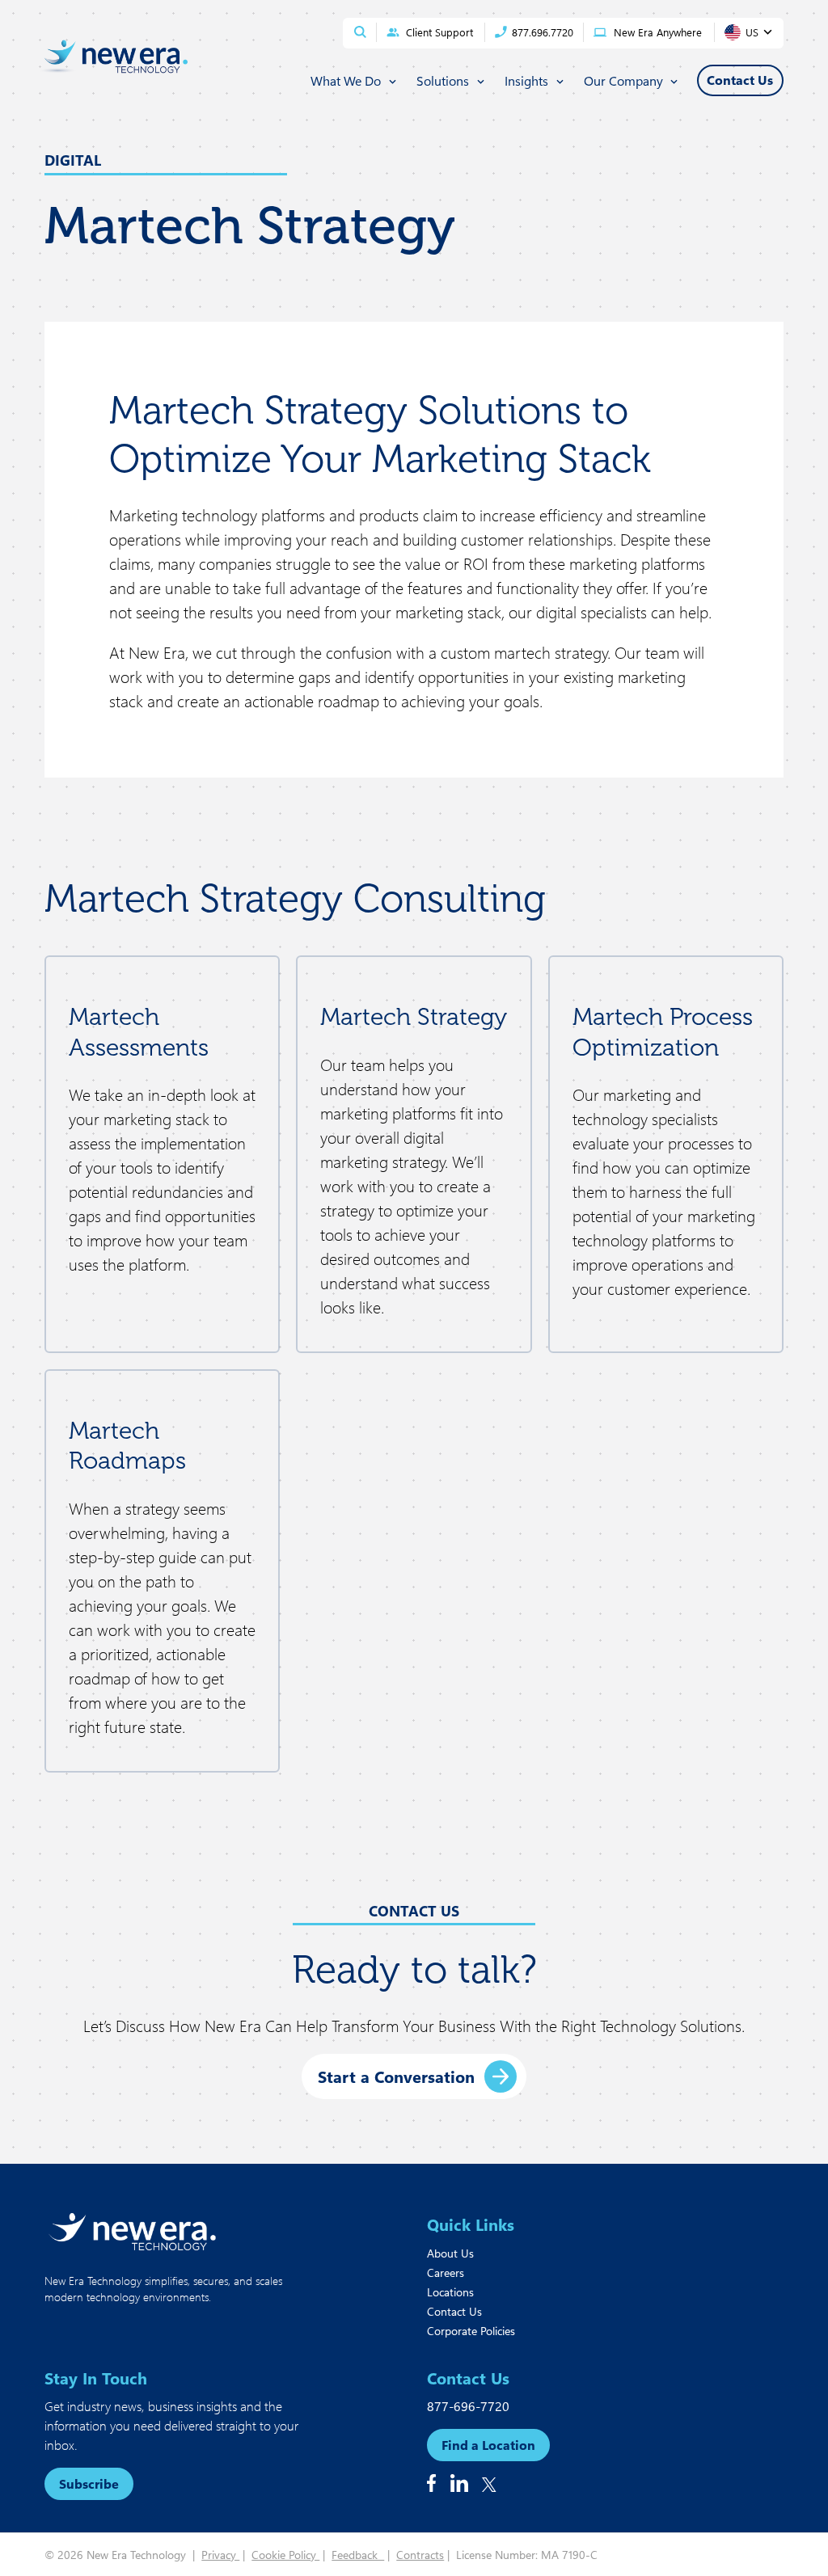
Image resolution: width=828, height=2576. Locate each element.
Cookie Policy (285, 2555)
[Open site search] (360, 32)
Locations (450, 2292)
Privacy (220, 2555)
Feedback (358, 2555)
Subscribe (89, 2483)
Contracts (420, 2555)
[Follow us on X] (489, 2485)
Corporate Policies (471, 2331)
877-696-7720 (468, 2406)
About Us (450, 2253)
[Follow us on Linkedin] (459, 2483)
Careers (446, 2272)
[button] (414, 2076)
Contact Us (454, 2311)
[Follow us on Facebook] (431, 2483)
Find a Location (488, 2445)
